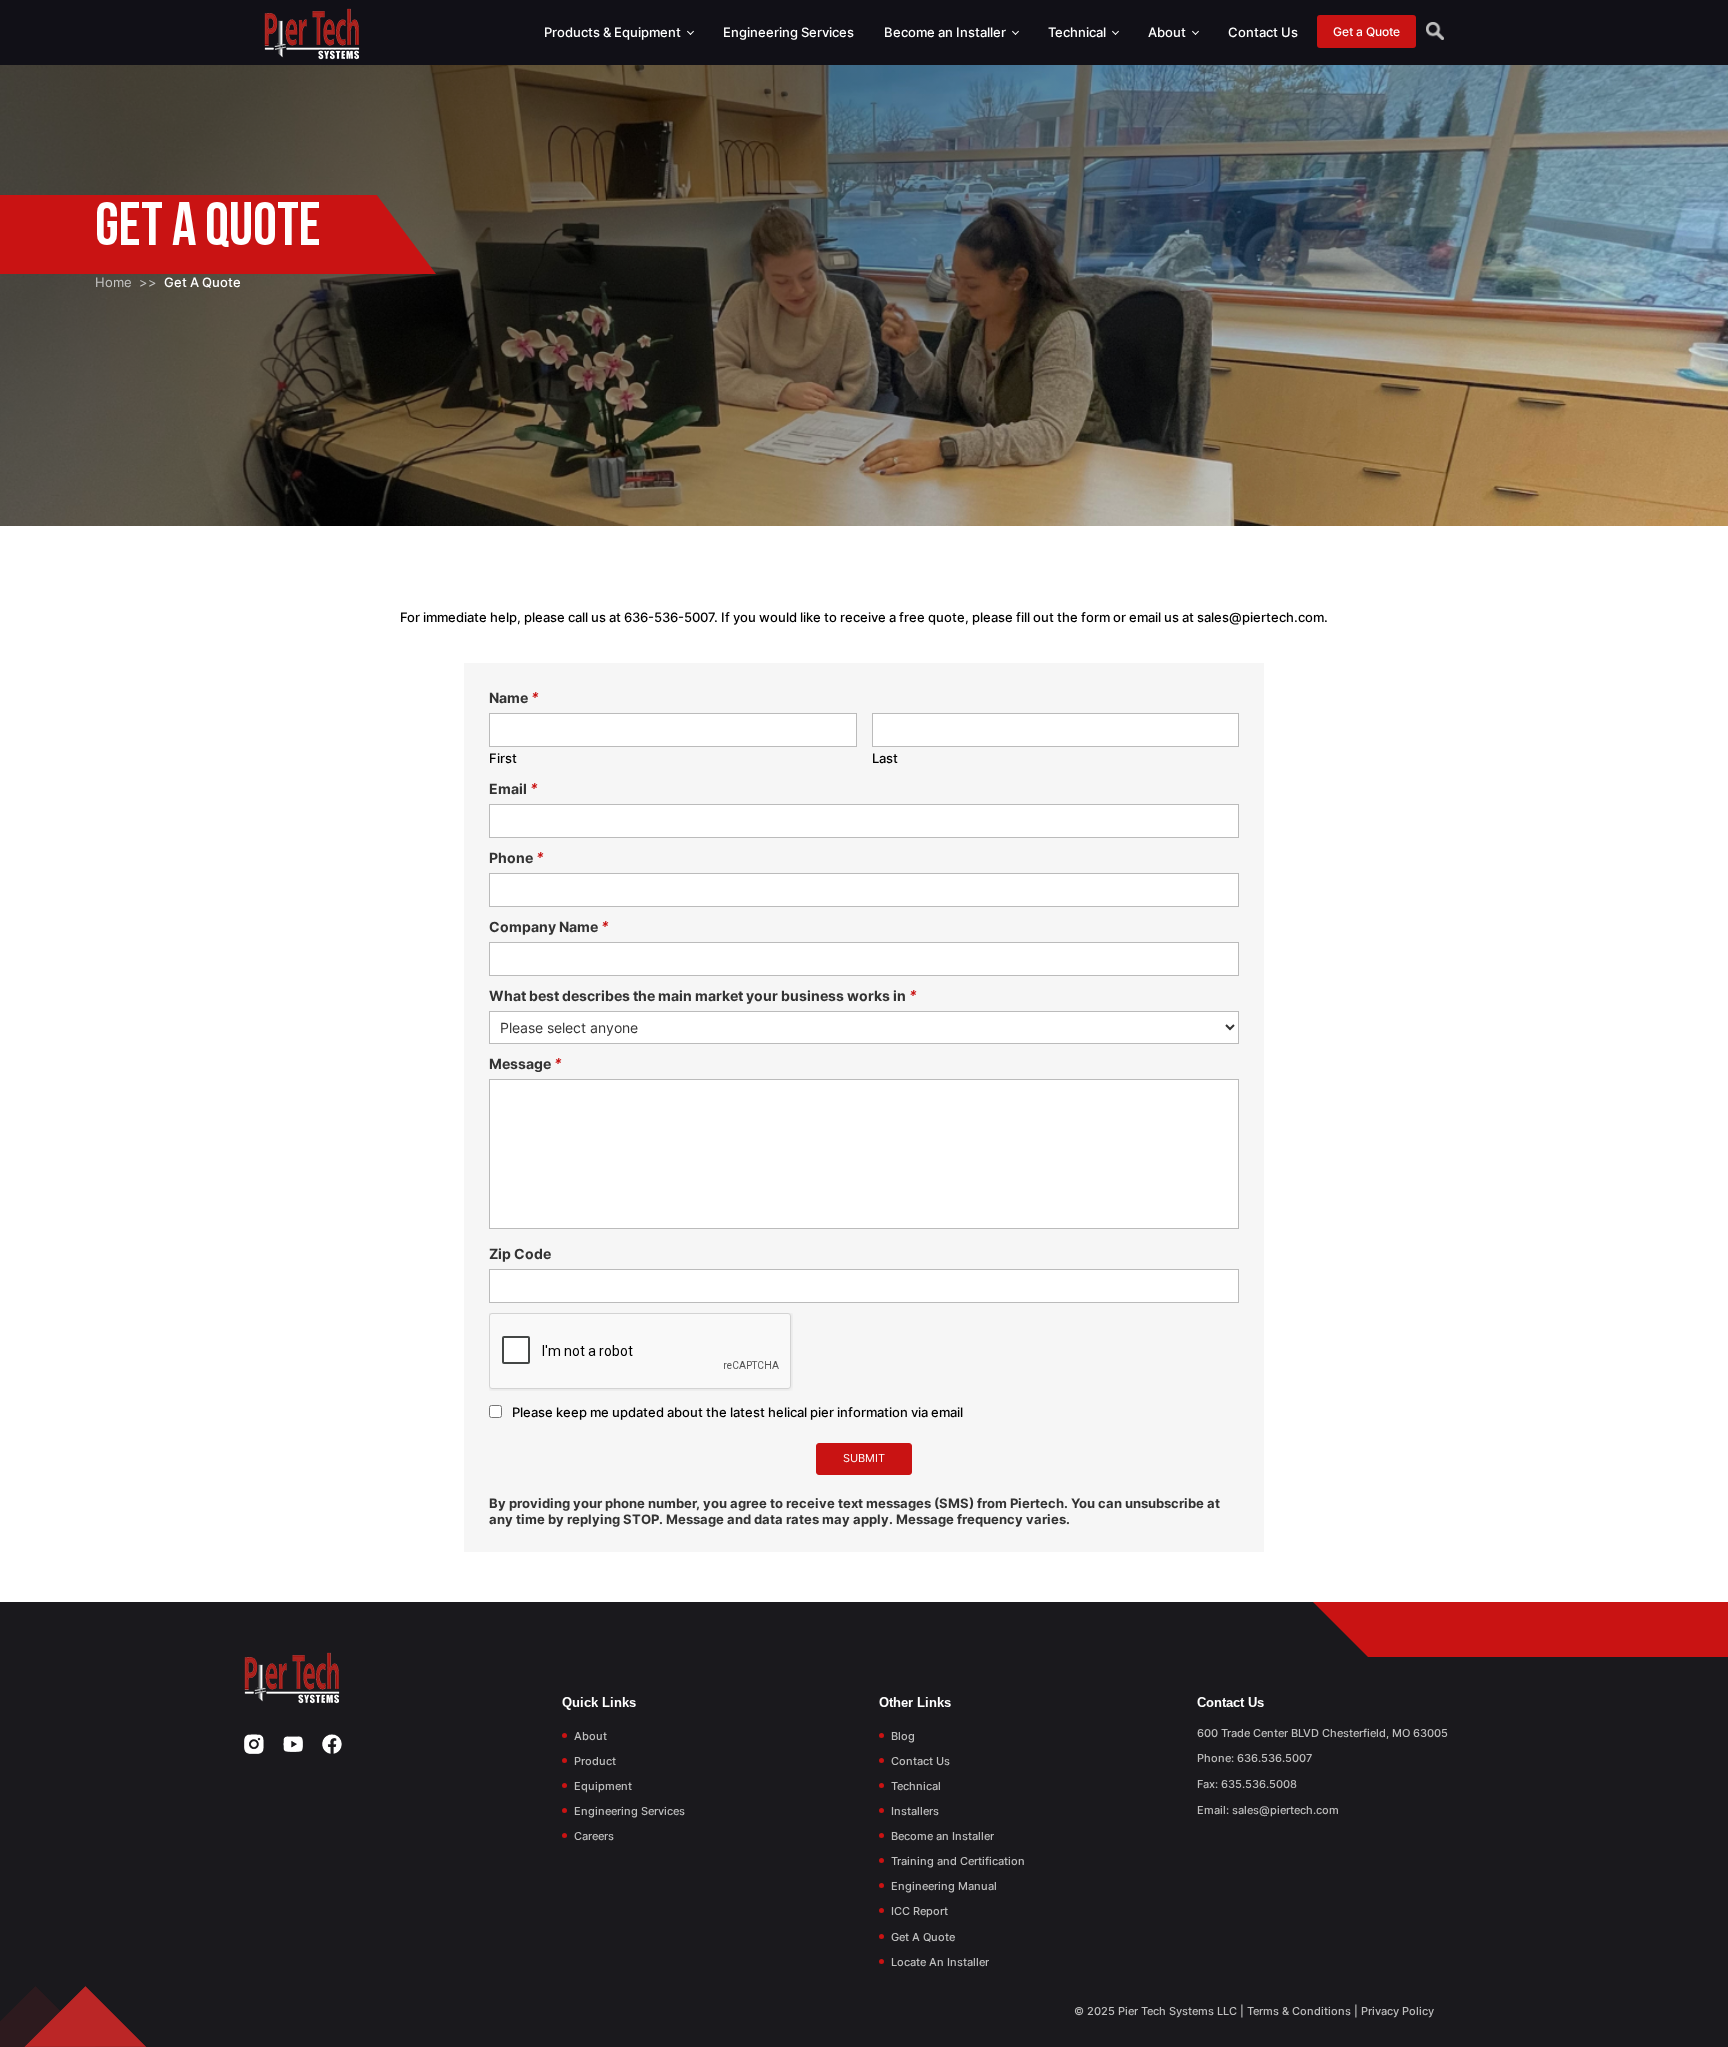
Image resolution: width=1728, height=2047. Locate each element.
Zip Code (520, 1253)
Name (514, 697)
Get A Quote (923, 1937)
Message (525, 1063)
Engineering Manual (944, 1886)
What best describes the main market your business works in (703, 995)
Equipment (603, 1786)
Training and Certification (958, 1861)
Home (113, 282)
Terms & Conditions (1299, 2011)
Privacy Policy (1397, 2011)
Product (595, 1761)
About (1168, 32)
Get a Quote (1366, 31)
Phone (516, 857)
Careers (594, 1836)
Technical (1078, 32)
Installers (915, 1811)
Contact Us (1263, 32)
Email (513, 788)
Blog (903, 1736)
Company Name (549, 926)
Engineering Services (788, 32)
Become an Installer (946, 32)
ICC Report (919, 1911)
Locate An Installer (940, 1962)
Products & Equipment (614, 32)
